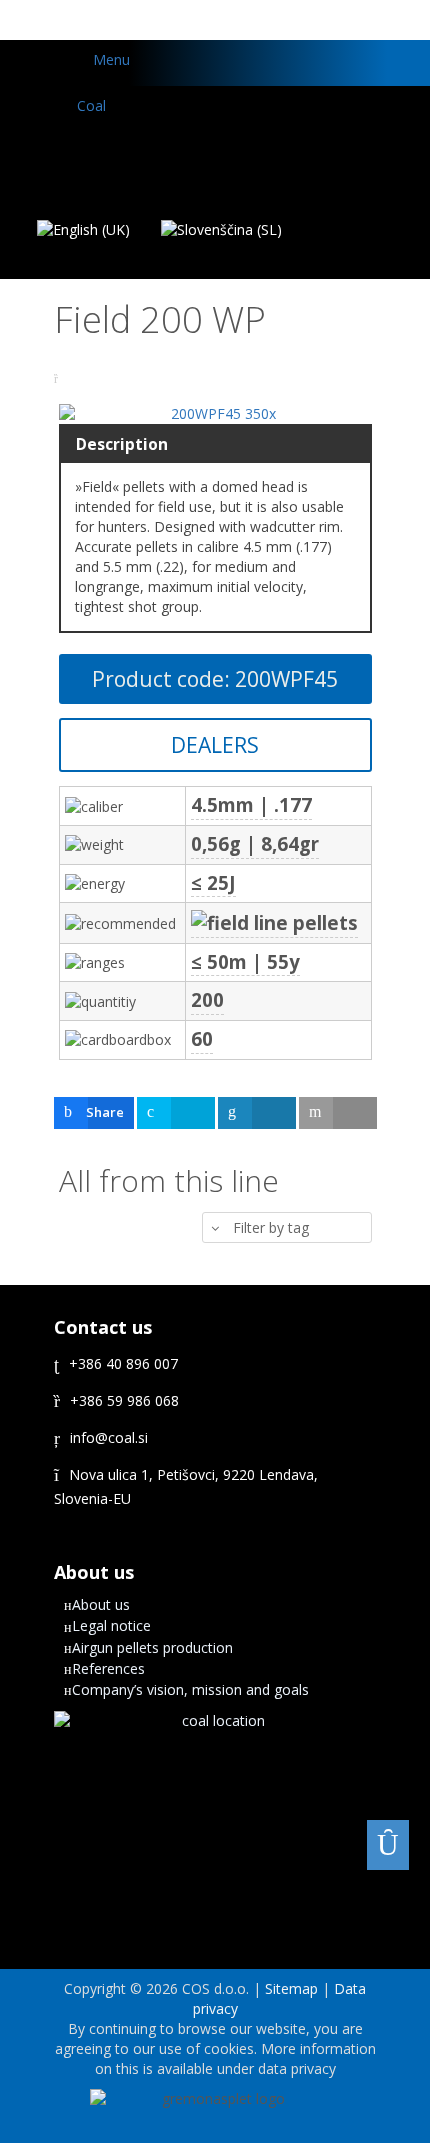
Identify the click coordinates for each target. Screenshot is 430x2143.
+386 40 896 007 (123, 1363)
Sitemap (293, 1988)
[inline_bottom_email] (338, 1113)
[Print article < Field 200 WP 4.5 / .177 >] (58, 378)
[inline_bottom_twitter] (176, 1113)
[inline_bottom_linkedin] (257, 1113)
